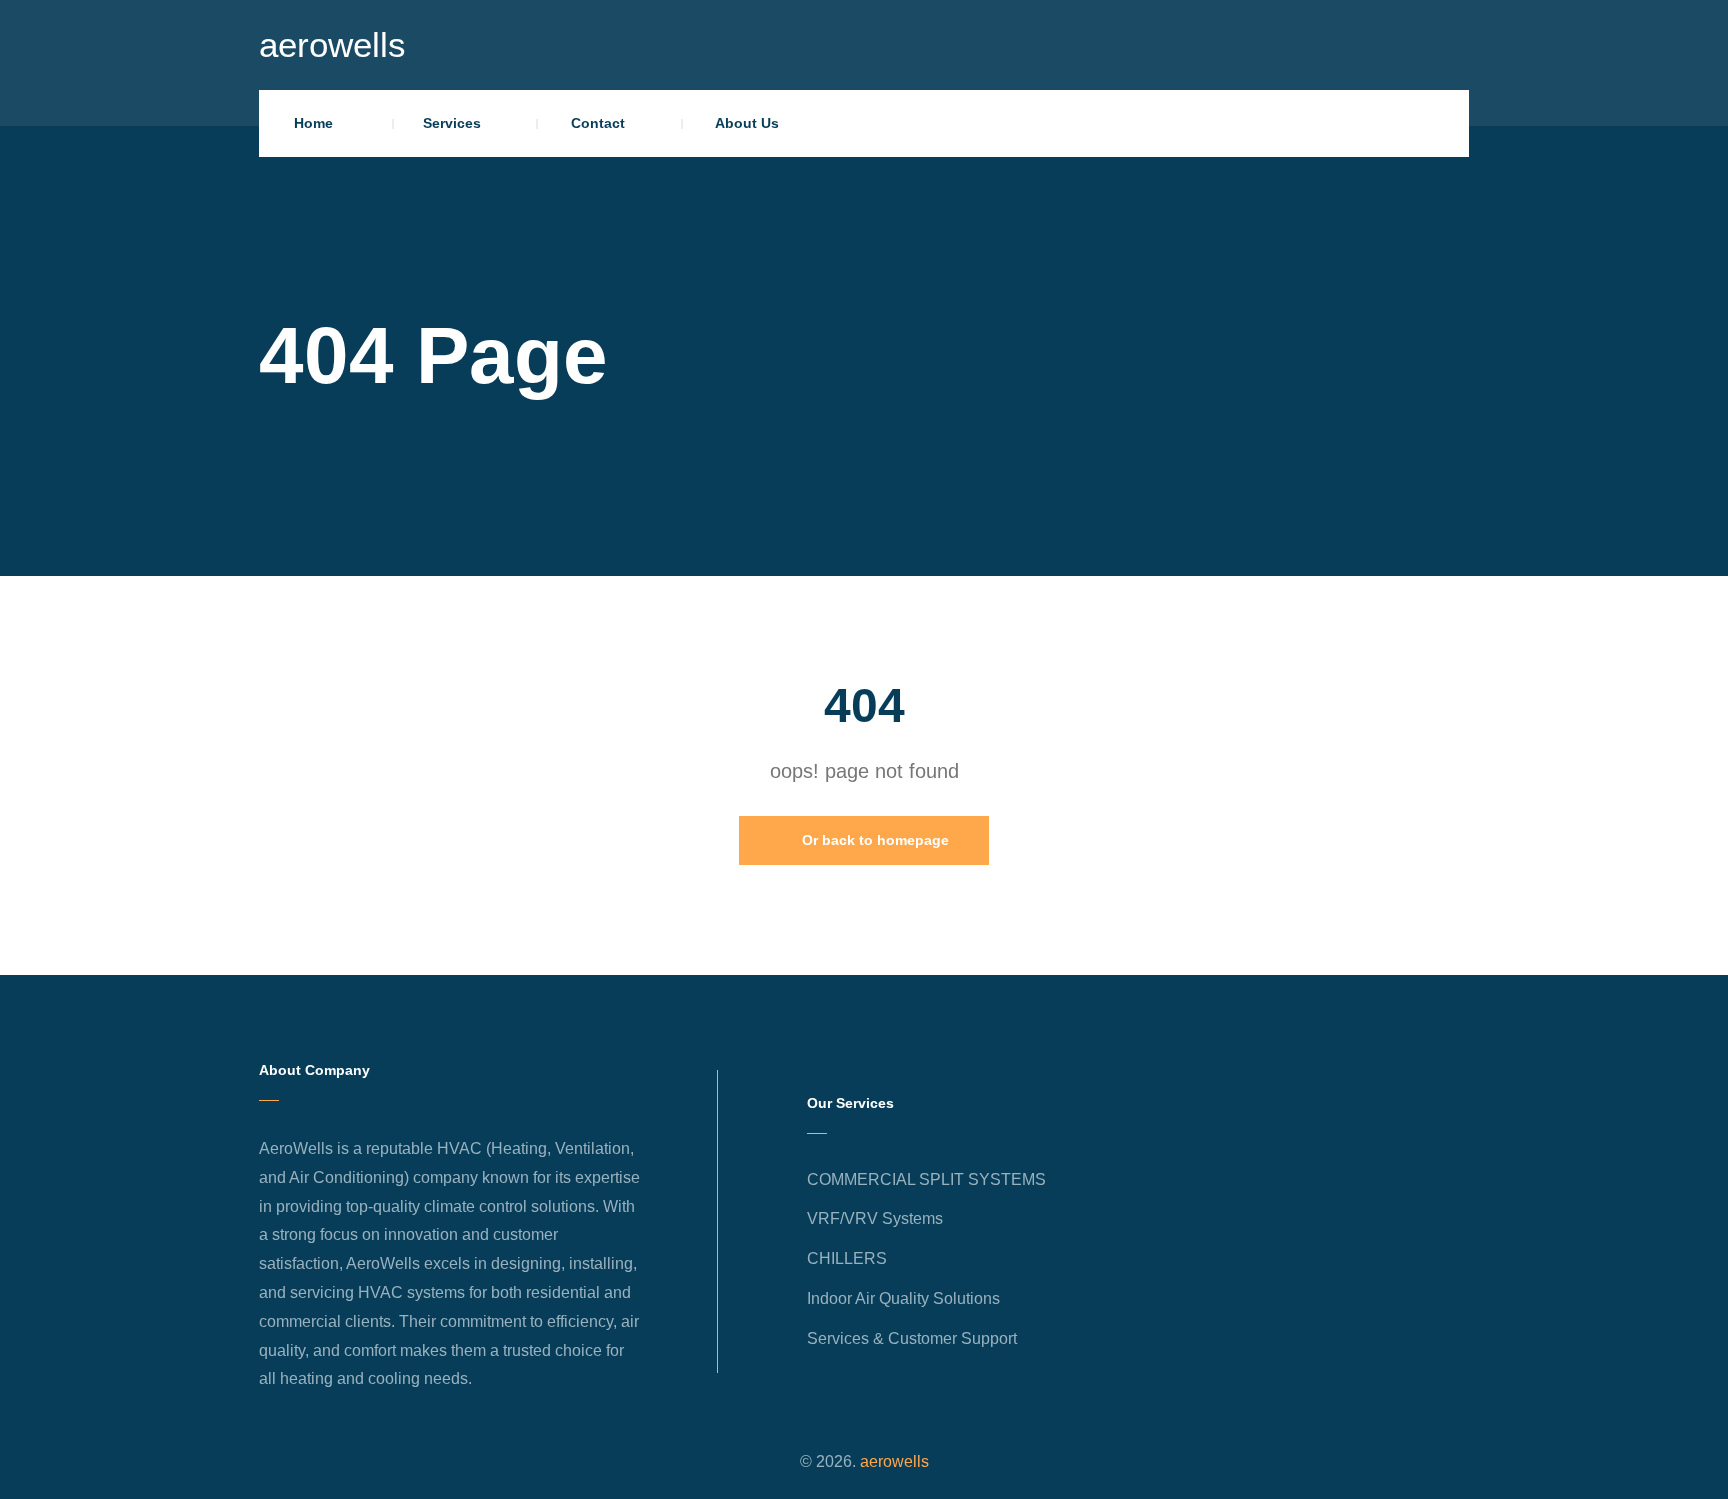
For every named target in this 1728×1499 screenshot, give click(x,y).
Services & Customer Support (912, 1338)
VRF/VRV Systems (875, 1218)
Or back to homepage (873, 840)
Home (313, 123)
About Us (747, 123)
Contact (598, 123)
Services (452, 123)
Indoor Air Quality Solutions (903, 1298)
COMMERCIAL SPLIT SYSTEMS (926, 1179)
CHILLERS (847, 1258)
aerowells (332, 44)
